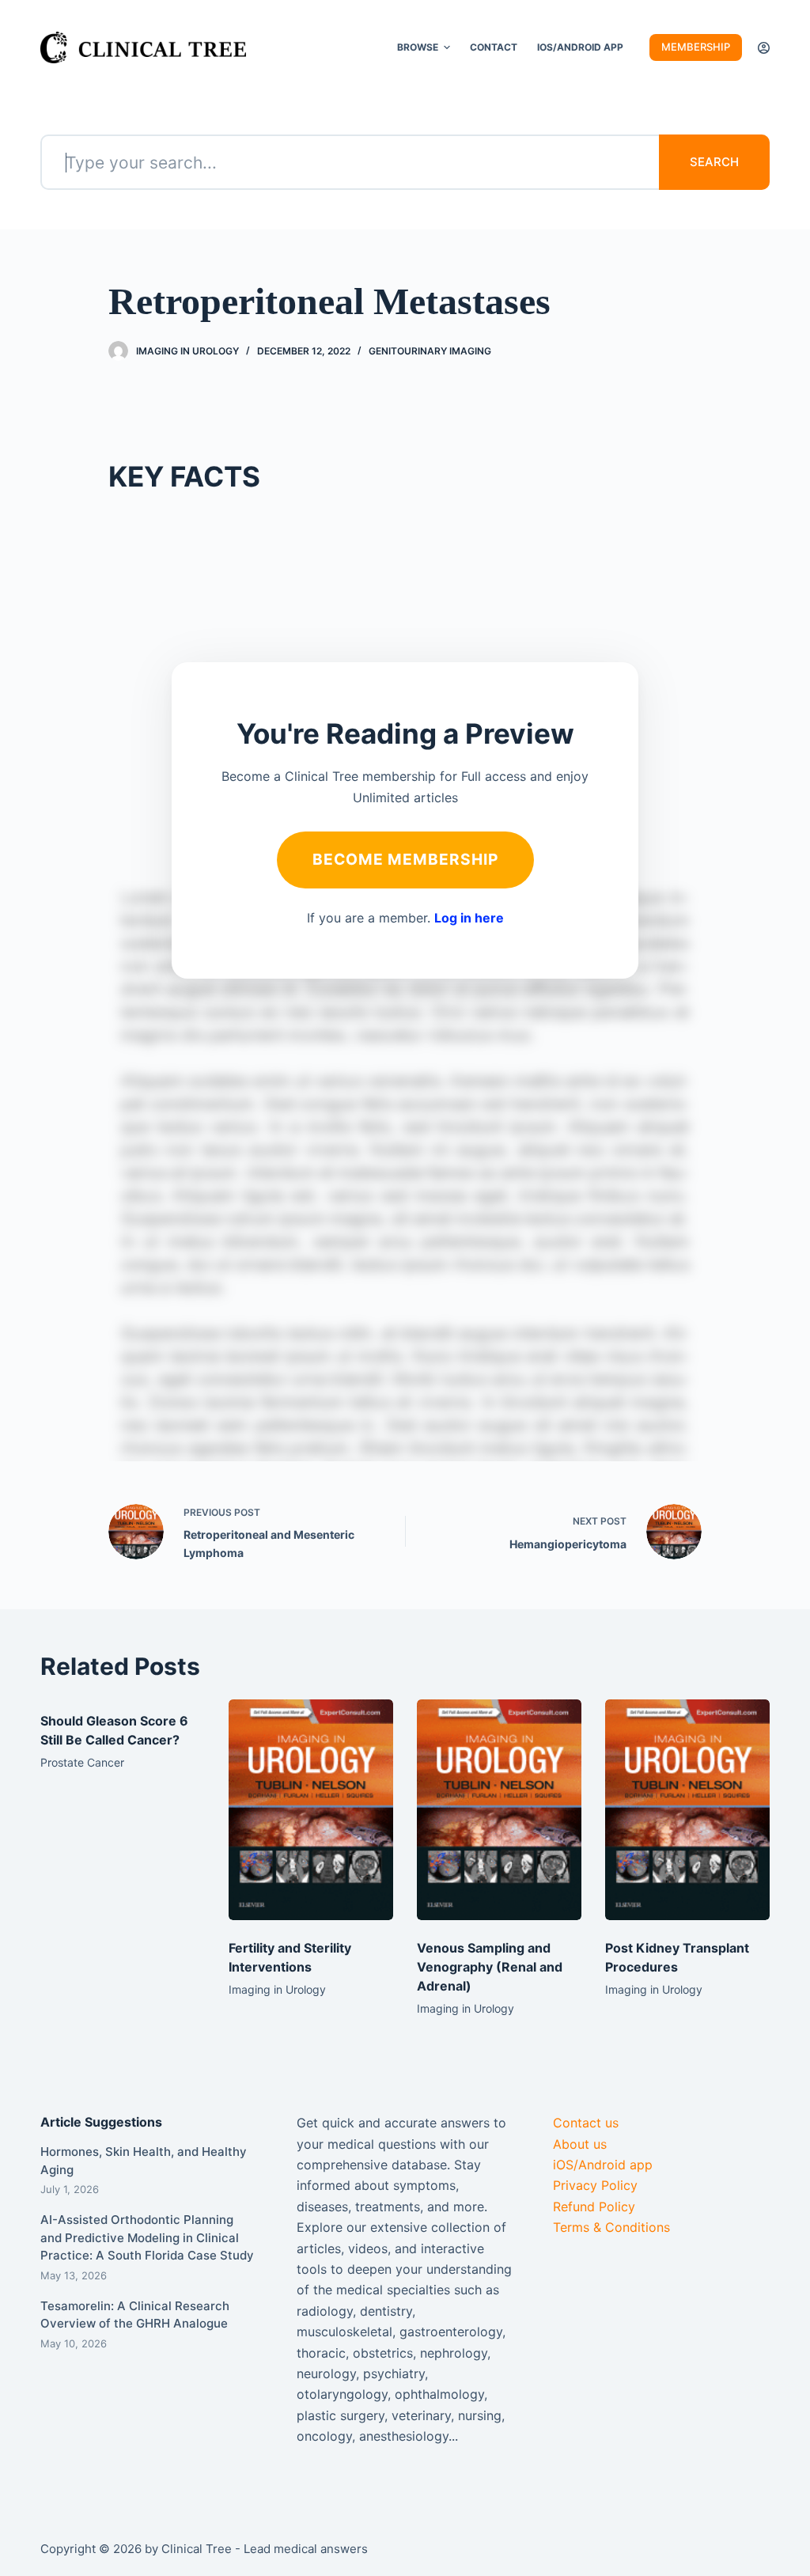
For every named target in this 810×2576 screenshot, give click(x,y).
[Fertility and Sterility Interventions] (311, 1810)
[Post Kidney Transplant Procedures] (687, 1810)
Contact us (586, 2123)
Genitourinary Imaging (430, 351)
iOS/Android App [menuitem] (580, 47)
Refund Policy (594, 2207)
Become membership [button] (405, 859)
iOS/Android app (603, 2165)
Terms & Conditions (611, 2227)
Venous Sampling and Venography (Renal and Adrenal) (490, 1967)
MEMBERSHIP (696, 47)
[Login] (764, 48)
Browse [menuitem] (418, 47)
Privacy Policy (595, 2185)
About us (580, 2144)
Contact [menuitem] (494, 47)
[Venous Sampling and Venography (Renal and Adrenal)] (499, 1810)
